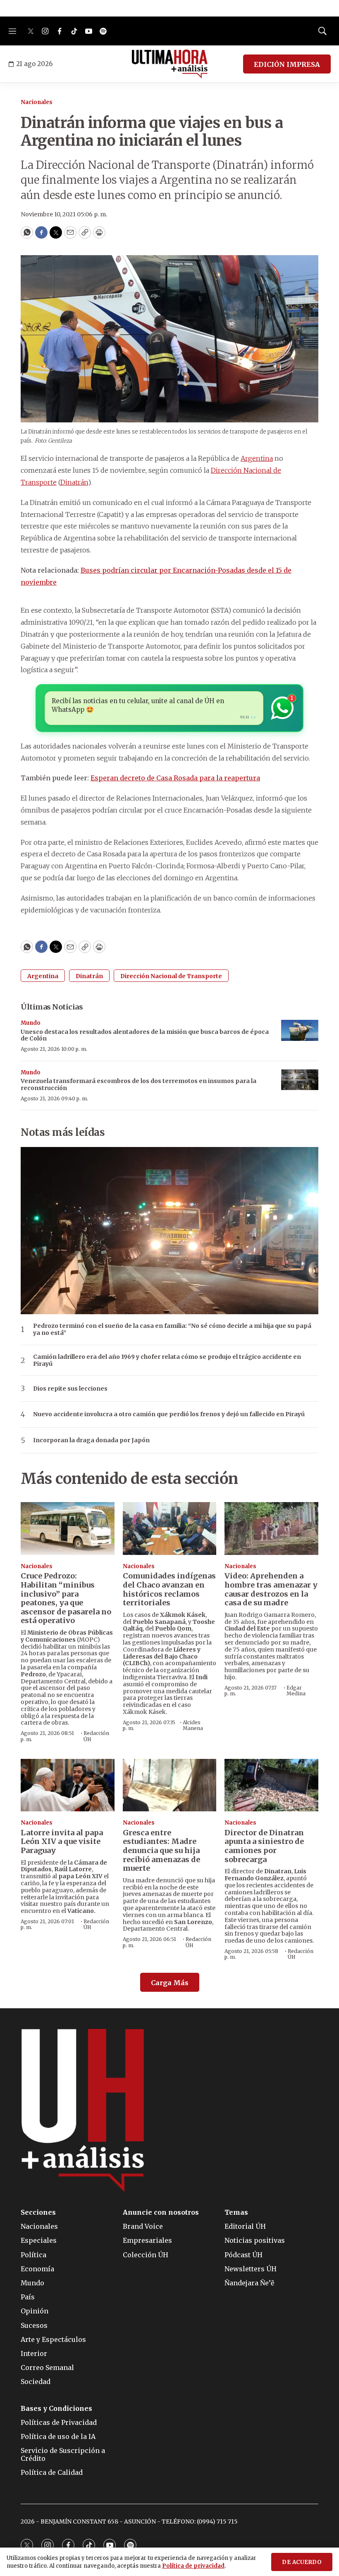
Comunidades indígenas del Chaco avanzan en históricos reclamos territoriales (169, 1589)
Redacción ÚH (96, 1736)
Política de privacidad (193, 2566)
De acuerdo (302, 2562)
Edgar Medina (296, 1691)
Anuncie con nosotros (161, 2212)
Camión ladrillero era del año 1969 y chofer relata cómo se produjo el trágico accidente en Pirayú (167, 1360)
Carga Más (170, 1983)
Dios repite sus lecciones (70, 1389)
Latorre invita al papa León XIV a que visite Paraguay (62, 1841)
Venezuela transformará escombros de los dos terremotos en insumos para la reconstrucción (138, 1084)
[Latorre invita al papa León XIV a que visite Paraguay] (68, 1785)
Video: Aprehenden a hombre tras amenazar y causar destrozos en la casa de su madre (271, 1589)
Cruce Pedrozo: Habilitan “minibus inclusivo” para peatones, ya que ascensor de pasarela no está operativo (66, 1598)
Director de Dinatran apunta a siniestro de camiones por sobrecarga (264, 1846)
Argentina (43, 976)
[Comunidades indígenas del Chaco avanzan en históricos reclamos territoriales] (170, 1528)
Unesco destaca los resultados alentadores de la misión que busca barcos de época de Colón (145, 1035)
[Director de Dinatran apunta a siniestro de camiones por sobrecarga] (271, 1785)
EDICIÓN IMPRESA (287, 64)
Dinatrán (89, 976)
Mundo (31, 1023)
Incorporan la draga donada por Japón (91, 1440)
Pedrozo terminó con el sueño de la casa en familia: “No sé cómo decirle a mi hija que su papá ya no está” (172, 1329)
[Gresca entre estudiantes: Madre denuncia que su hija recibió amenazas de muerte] (170, 1785)
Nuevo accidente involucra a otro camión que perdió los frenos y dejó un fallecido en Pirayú (169, 1414)
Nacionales (37, 102)
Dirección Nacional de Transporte (171, 976)
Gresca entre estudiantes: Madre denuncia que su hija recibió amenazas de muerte (161, 1850)
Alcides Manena (193, 1725)
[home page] (170, 64)
